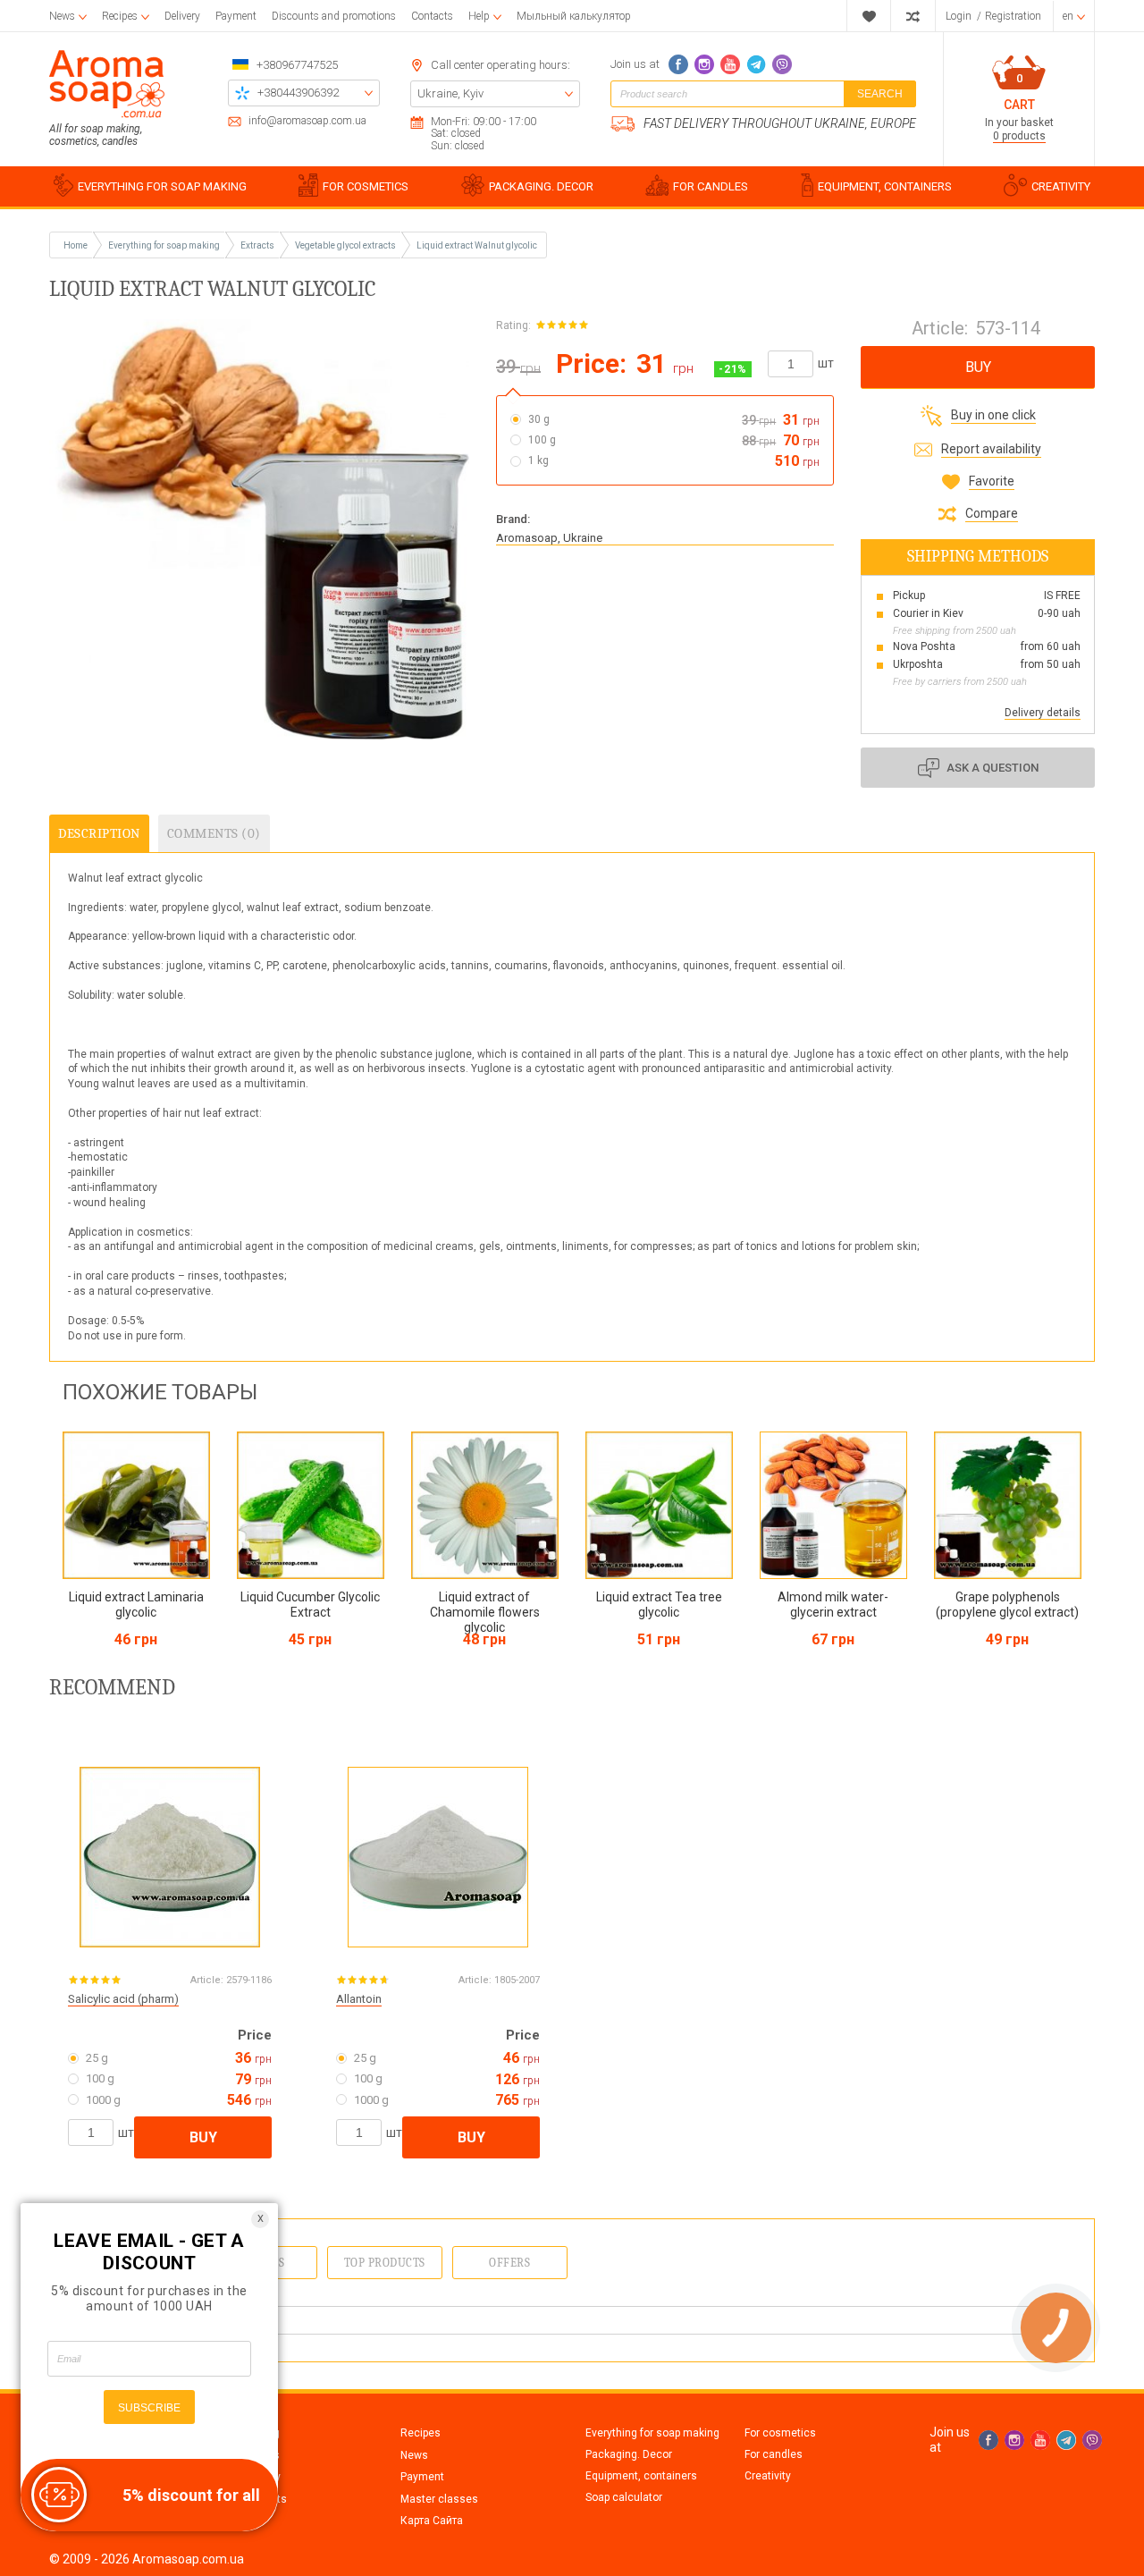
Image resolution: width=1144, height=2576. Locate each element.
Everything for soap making (652, 2433)
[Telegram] (756, 64)
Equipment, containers (641, 2476)
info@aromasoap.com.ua (307, 121)
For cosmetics (780, 2433)
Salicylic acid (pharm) (123, 1999)
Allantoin (359, 1999)
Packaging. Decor (629, 2454)
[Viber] (782, 64)
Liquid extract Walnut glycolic (477, 245)
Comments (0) (214, 833)
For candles (774, 2454)
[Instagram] (704, 64)
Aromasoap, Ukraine (549, 538)
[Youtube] (730, 64)
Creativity (768, 2476)
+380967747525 (297, 65)
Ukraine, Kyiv (450, 93)
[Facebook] (678, 64)
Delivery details (1043, 713)
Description (99, 833)
